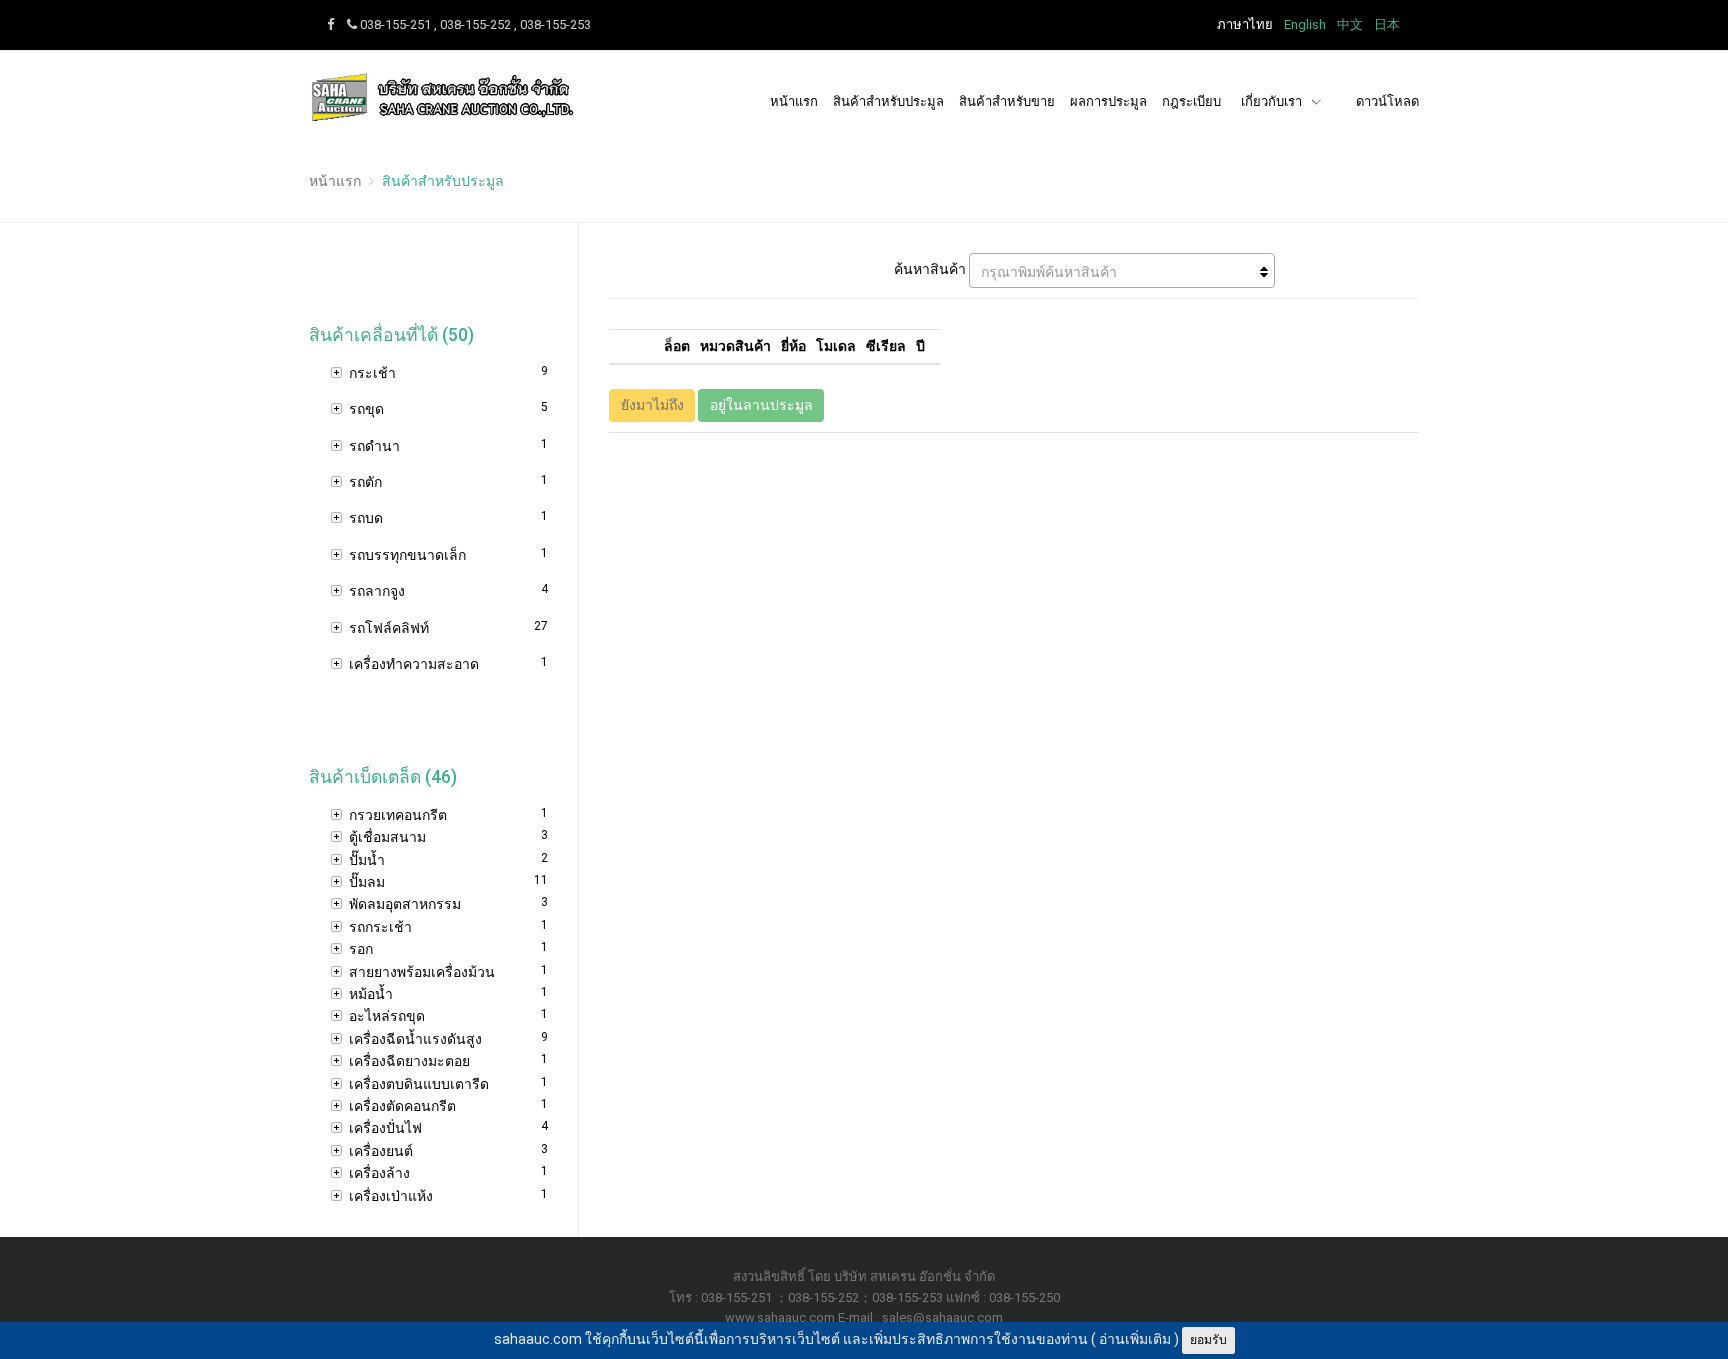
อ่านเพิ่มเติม (1135, 1339)
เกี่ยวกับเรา (1273, 101)
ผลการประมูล (1108, 101)
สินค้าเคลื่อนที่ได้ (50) (391, 335)
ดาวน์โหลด (1387, 101)
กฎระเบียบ (1191, 101)
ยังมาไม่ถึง (652, 405)
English (1305, 24)
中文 (1350, 24)
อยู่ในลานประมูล (761, 405)
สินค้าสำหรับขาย (1007, 101)
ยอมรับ (1208, 1340)
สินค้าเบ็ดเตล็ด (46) (383, 777)
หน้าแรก (794, 101)
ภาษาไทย (1245, 24)
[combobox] (1122, 270)
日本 (1387, 24)
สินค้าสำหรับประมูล (888, 101)
